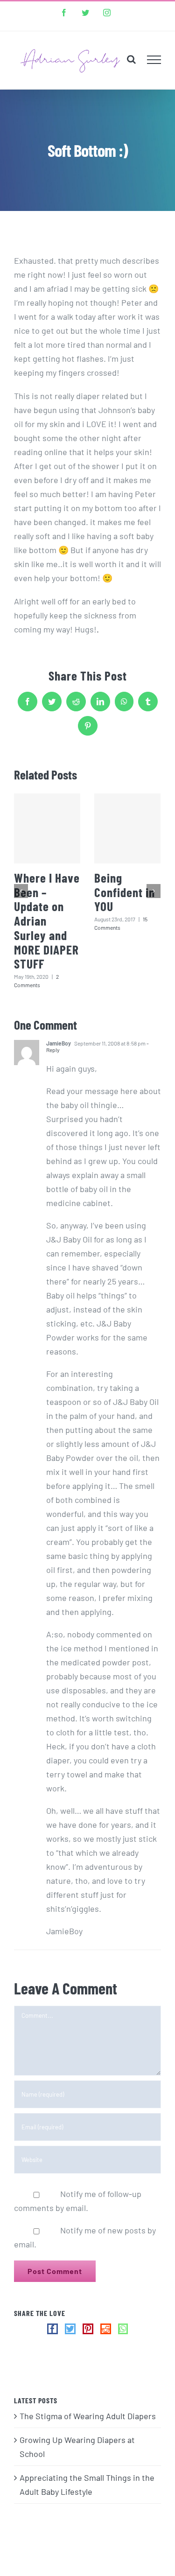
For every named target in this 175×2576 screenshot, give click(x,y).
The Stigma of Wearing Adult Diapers (88, 2416)
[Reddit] (106, 2329)
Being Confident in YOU (125, 892)
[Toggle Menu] (154, 60)
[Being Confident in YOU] (127, 828)
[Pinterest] (88, 2329)
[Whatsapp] (123, 2329)
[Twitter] (70, 2329)
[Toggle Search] (131, 59)
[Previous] (21, 891)
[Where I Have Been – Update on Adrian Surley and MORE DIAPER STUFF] (47, 828)
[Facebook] (52, 2329)
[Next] (154, 891)
